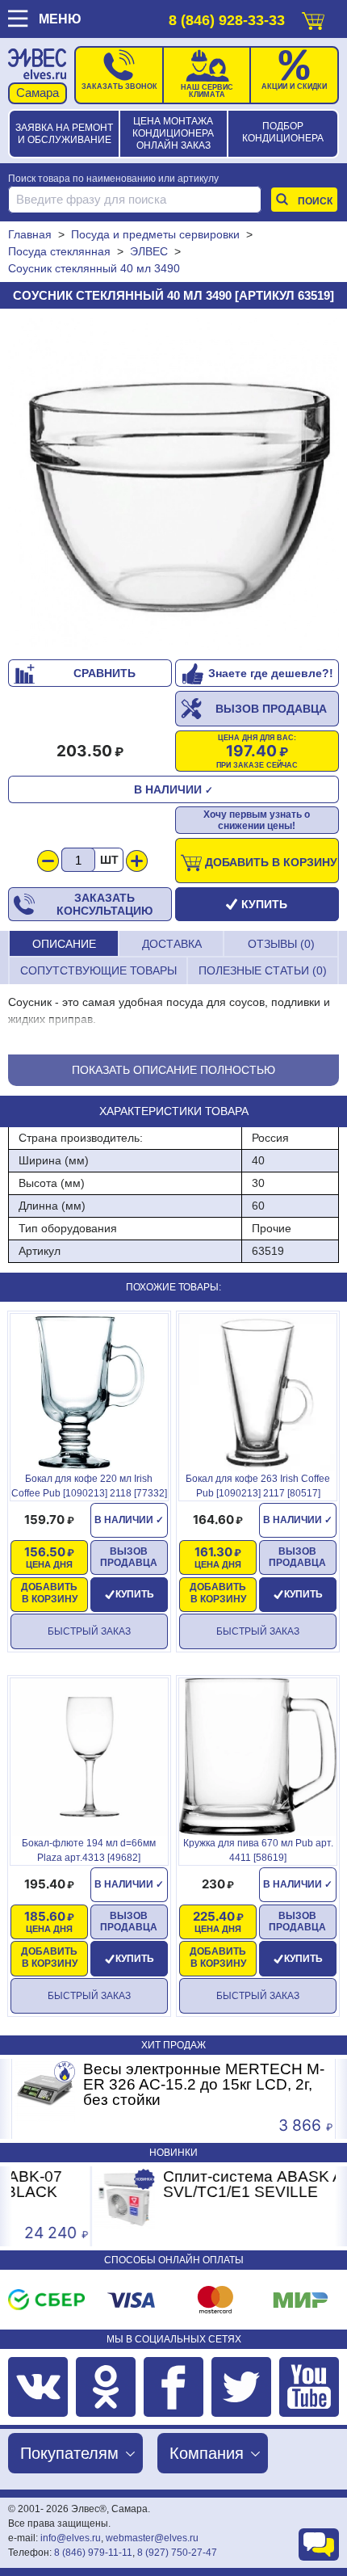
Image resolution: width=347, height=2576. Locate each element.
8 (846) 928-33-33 (227, 20)
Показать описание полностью (173, 1070)
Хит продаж (173, 2045)
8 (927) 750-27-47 (177, 2553)
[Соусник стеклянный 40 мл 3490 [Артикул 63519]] (173, 484)
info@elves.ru (71, 2538)
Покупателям (69, 2453)
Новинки (173, 2153)
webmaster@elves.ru (152, 2538)
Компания (207, 2453)
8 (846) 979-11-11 (93, 2553)
